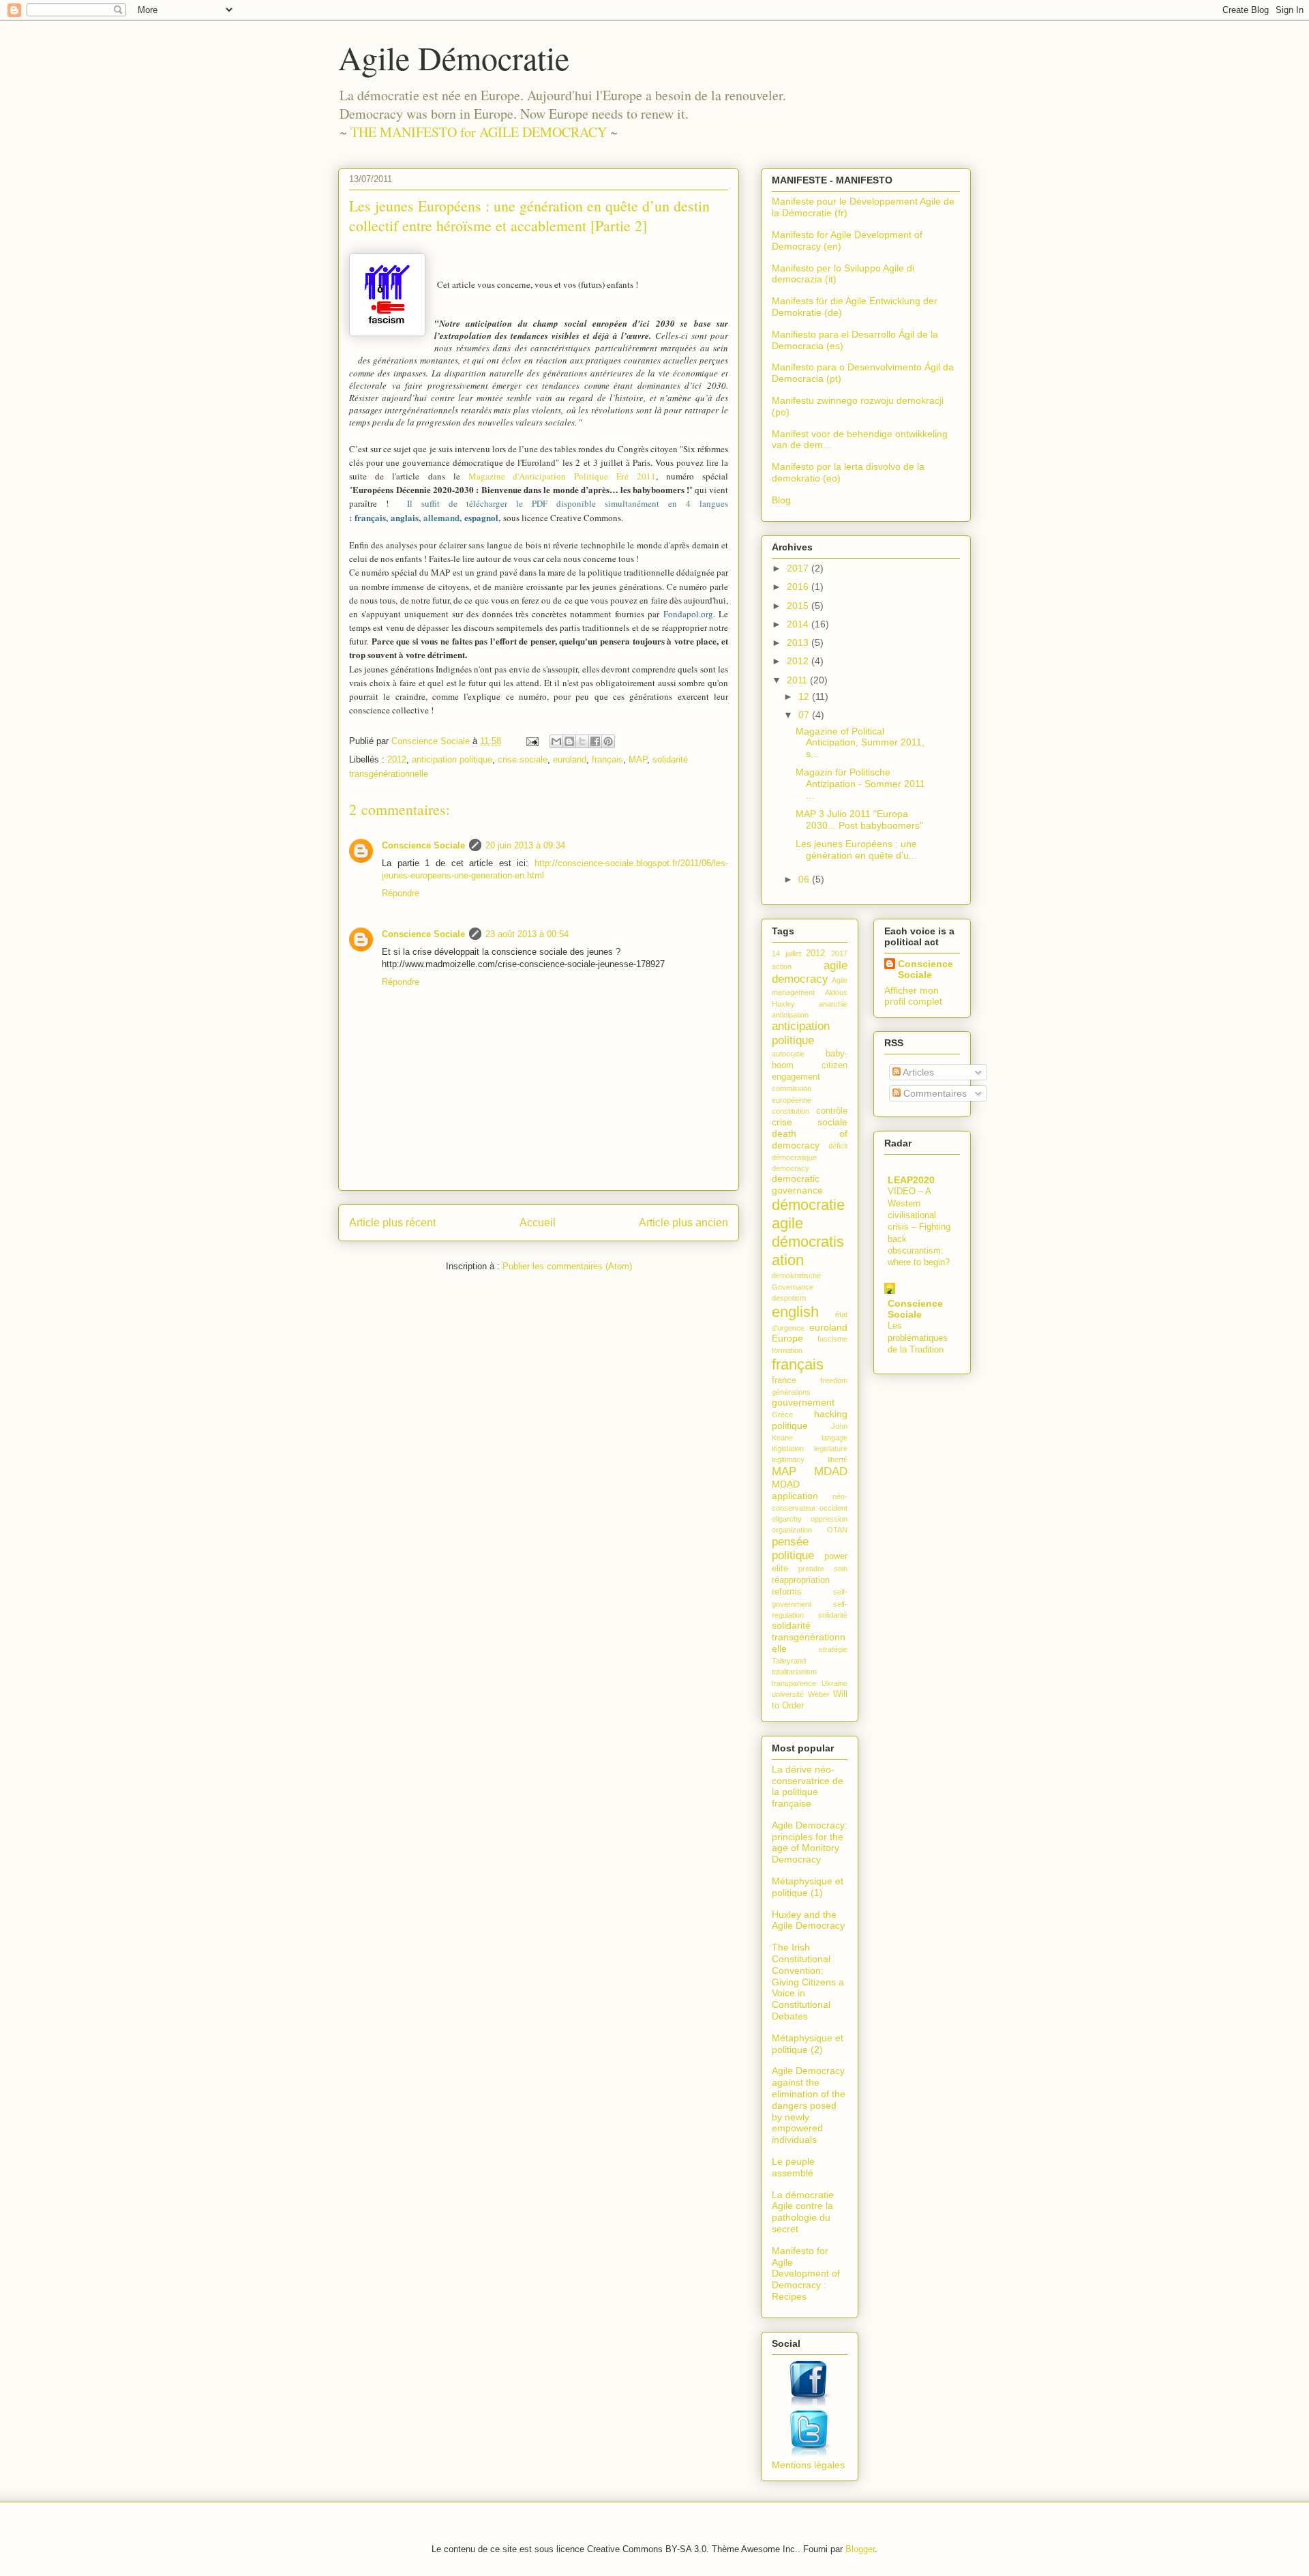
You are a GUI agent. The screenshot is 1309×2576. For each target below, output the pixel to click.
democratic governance (797, 1184)
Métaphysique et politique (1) (808, 1887)
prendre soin (823, 1569)
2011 (798, 680)
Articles (917, 1072)
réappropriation (801, 1580)
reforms (787, 1592)
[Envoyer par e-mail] (556, 741)
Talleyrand (789, 1661)
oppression (829, 1519)
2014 (799, 624)
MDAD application (795, 1490)
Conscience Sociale (423, 845)
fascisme (832, 1339)
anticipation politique (452, 759)
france (784, 1380)
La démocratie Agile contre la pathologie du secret (803, 2212)
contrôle (832, 1111)
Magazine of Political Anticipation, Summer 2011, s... (860, 743)
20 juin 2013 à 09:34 (525, 845)
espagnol (481, 517)
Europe (787, 1338)
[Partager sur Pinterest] (608, 741)
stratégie (833, 1649)
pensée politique (793, 1549)
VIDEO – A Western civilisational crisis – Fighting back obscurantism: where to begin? (919, 1227)
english (795, 1312)
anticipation (790, 1015)
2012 (397, 759)
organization (792, 1530)
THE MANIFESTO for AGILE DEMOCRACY (479, 132)
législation (788, 1449)
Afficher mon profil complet (913, 996)
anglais (405, 517)
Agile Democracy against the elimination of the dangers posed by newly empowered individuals (809, 2105)
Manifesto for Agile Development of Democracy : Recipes (806, 2274)
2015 (799, 606)
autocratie (788, 1054)
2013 (799, 642)
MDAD (831, 1471)
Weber (819, 1694)
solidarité (833, 1615)
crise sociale (523, 759)
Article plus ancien (683, 1223)
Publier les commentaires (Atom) (567, 1266)
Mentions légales (808, 2465)
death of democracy (810, 1139)
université (788, 1694)
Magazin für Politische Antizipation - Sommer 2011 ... (860, 784)
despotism (789, 1298)
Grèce (782, 1415)
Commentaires (934, 1093)
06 (805, 879)
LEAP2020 (911, 1180)
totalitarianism (794, 1672)
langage (834, 1438)
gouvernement (803, 1402)
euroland (570, 759)
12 (805, 696)
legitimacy (788, 1460)
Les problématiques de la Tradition (918, 1337)
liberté (838, 1460)
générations (791, 1392)
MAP (638, 759)
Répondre (401, 893)
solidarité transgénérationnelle (809, 1637)
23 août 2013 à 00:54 (527, 934)
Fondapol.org (688, 614)
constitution (791, 1111)
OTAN (837, 1530)
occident (833, 1508)
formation (787, 1350)
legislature (831, 1449)
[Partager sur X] (582, 741)
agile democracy (810, 972)
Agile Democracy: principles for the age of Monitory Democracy (810, 1842)
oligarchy (787, 1519)
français (370, 517)
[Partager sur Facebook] (595, 741)
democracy (791, 1168)
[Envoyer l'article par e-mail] (531, 741)
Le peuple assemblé (793, 2167)
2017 (799, 568)
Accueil (538, 1223)
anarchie (833, 1004)
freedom (834, 1380)
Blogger (860, 2549)
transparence (794, 1683)
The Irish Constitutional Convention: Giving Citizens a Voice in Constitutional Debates (808, 1982)
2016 (799, 587)
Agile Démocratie (454, 57)
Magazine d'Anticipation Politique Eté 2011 (562, 476)
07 (805, 715)
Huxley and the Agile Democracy (808, 1920)
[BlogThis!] (569, 741)
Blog (781, 500)
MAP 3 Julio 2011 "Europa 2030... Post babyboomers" (859, 819)
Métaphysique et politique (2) (808, 2044)
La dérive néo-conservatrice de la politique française (808, 1786)
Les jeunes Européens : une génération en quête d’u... (856, 849)
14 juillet (786, 953)
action (782, 966)
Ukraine (834, 1683)
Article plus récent (392, 1223)
